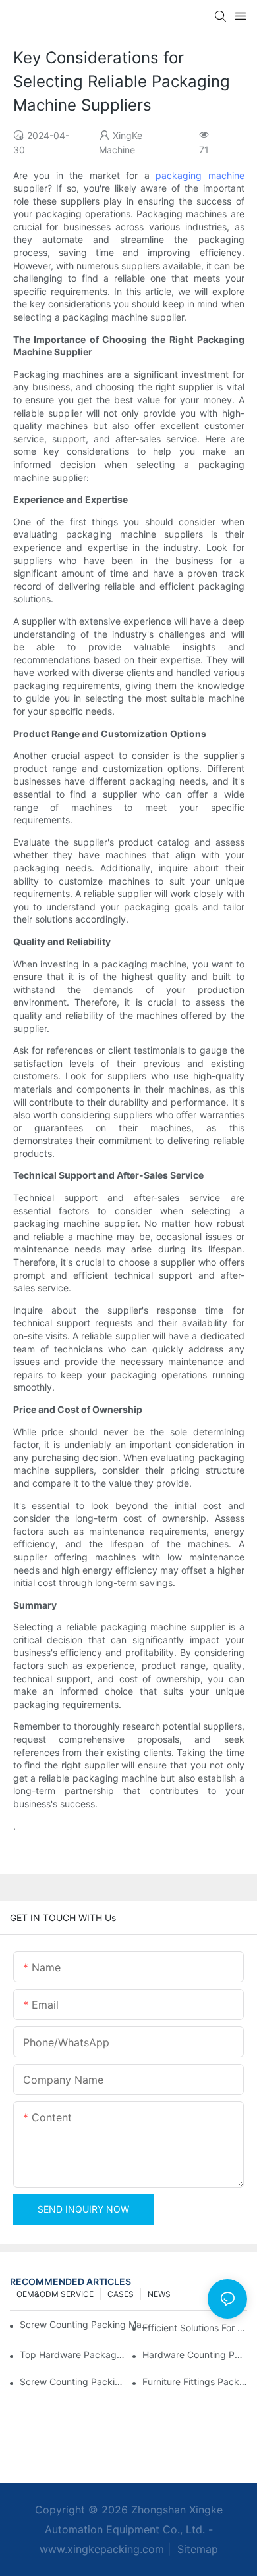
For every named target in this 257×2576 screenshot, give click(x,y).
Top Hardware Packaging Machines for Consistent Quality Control (72, 2355)
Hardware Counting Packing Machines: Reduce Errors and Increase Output (195, 2355)
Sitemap (196, 2549)
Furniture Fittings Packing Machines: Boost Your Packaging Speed (195, 2382)
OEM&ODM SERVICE (55, 2294)
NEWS (159, 2294)
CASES (121, 2294)
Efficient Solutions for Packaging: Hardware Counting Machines (195, 2328)
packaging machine (200, 175)
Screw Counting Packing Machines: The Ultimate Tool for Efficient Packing (72, 2382)
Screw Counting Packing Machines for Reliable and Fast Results (86, 2324)
